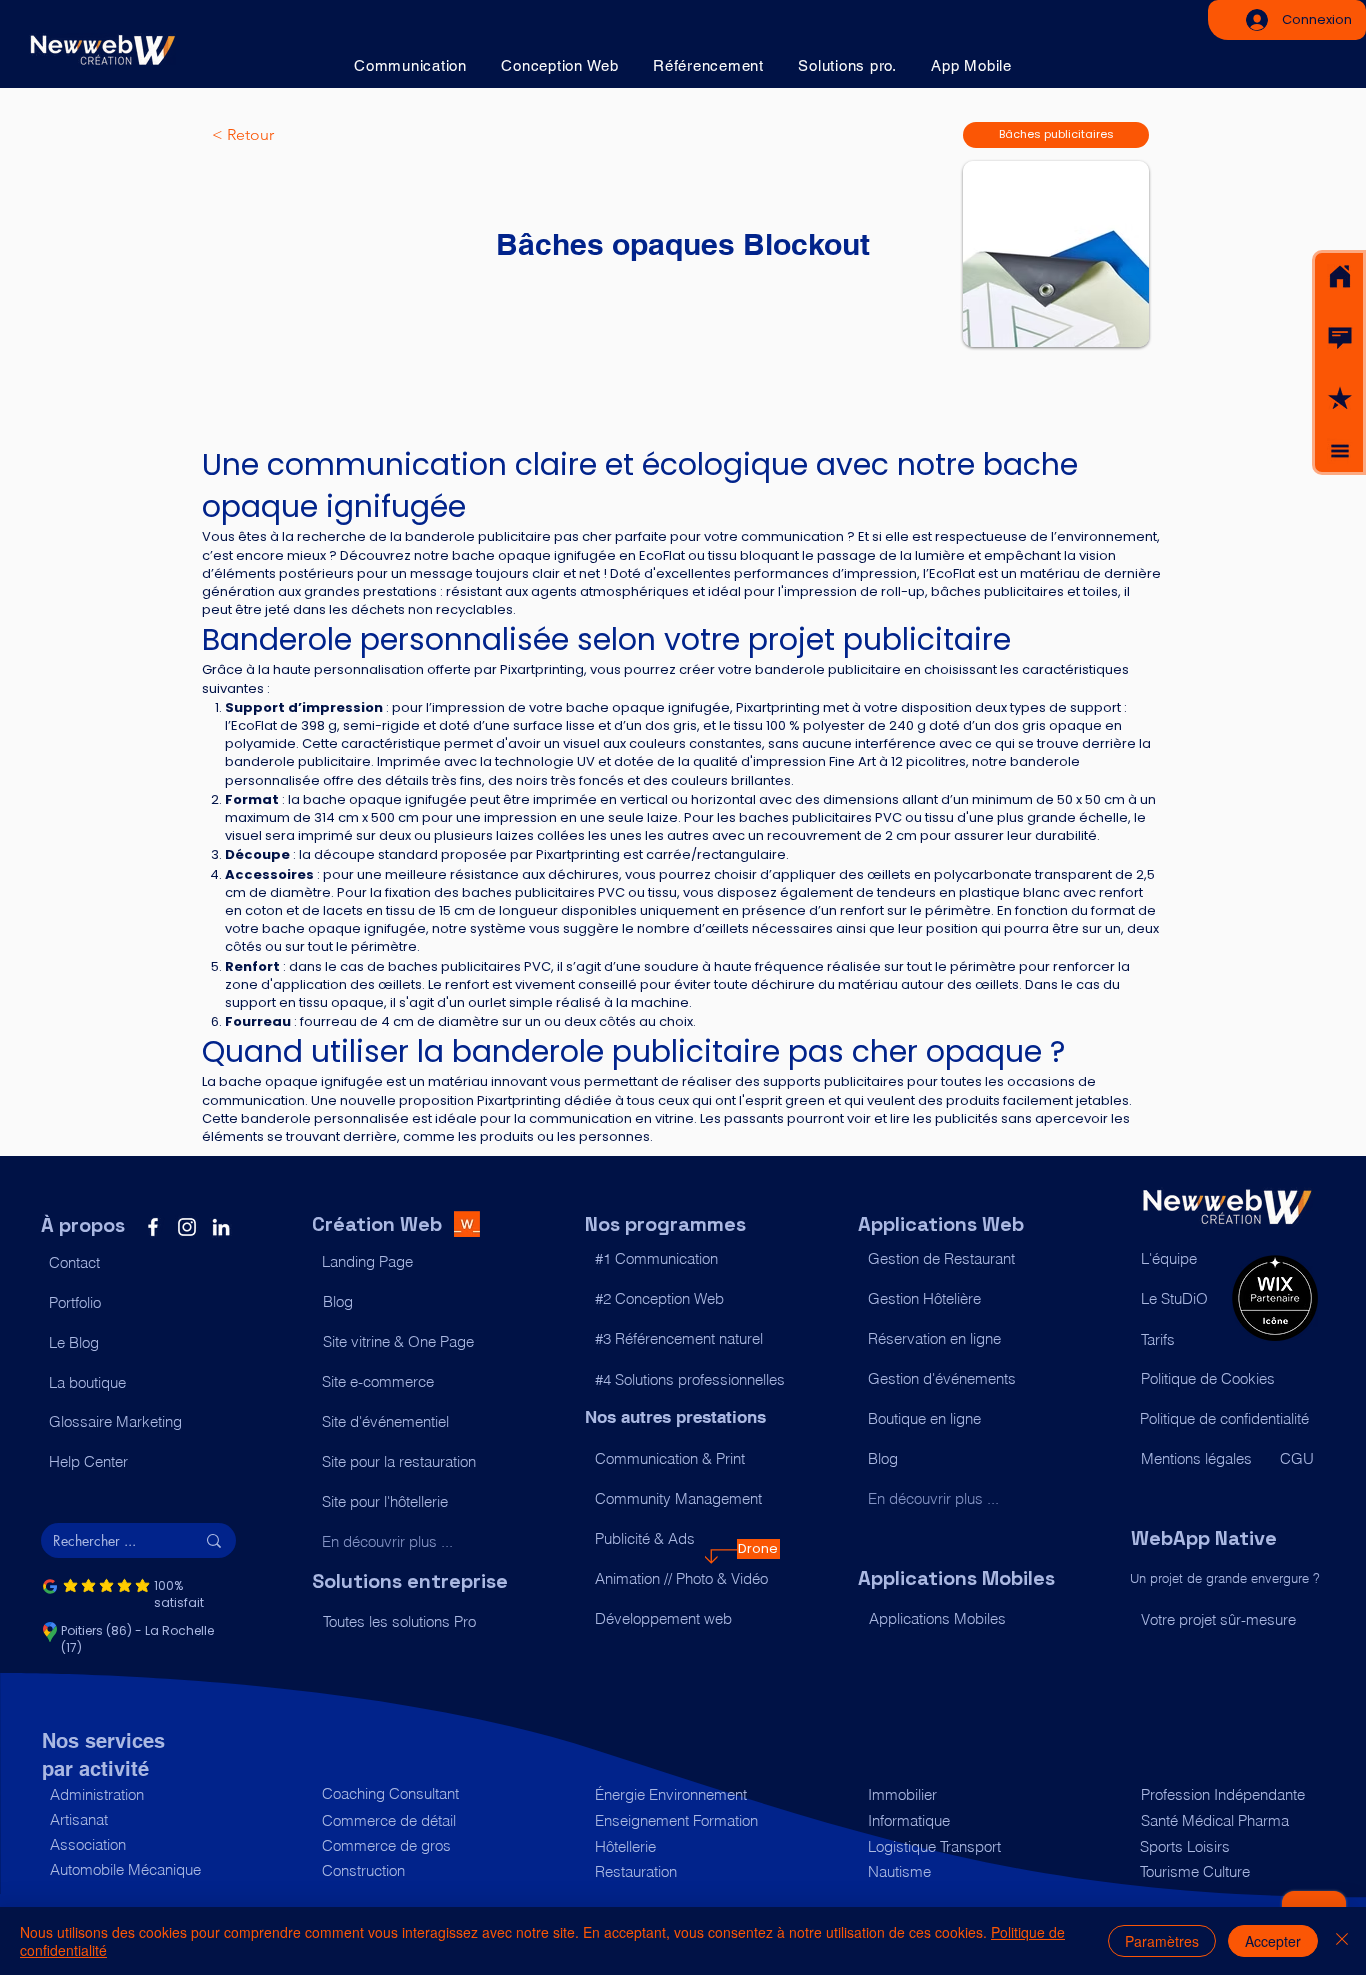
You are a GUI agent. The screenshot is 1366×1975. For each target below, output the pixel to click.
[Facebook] (153, 1227)
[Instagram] (187, 1227)
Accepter (1273, 1941)
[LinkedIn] (221, 1227)
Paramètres (1162, 1941)
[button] (1340, 338)
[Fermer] (1342, 1941)
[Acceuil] (1340, 277)
